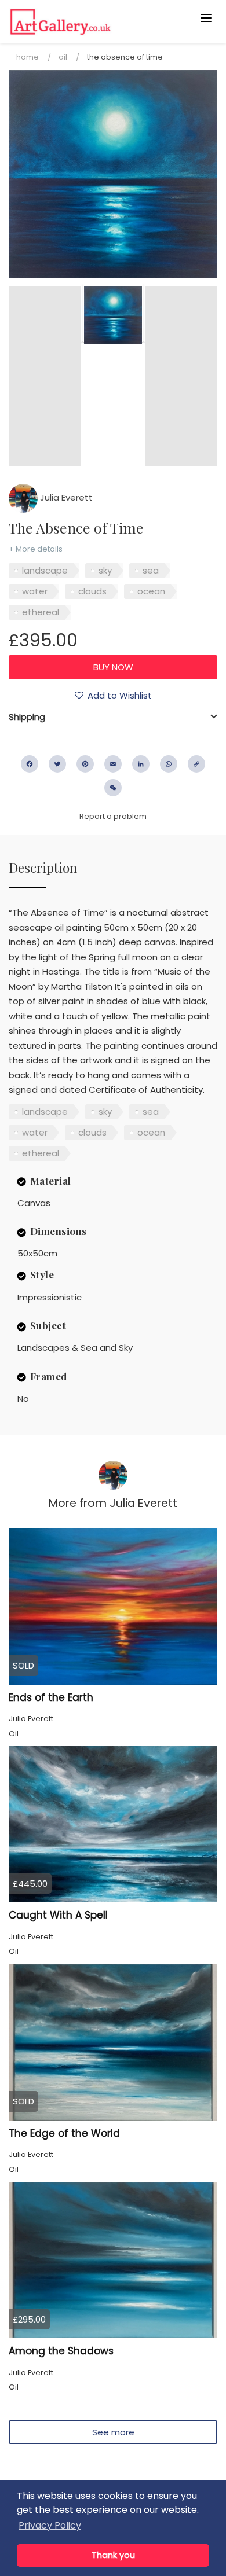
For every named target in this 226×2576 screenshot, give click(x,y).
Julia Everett (65, 497)
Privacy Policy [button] (50, 2525)
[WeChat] (113, 788)
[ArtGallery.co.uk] (90, 22)
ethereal (41, 612)
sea (151, 570)
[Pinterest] (85, 764)
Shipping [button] (27, 717)
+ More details (36, 549)
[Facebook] (30, 764)
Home (28, 57)
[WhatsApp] (169, 764)
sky (105, 570)
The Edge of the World (64, 2133)
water (35, 591)
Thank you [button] (113, 2555)
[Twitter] (57, 764)
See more (113, 2432)
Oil (63, 57)
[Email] (113, 764)
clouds (92, 591)
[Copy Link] (196, 764)
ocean (151, 591)
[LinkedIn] (141, 764)
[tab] (113, 717)
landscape (45, 570)
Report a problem (113, 816)
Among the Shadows (61, 2351)
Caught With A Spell (58, 1915)
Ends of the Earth (51, 1697)
